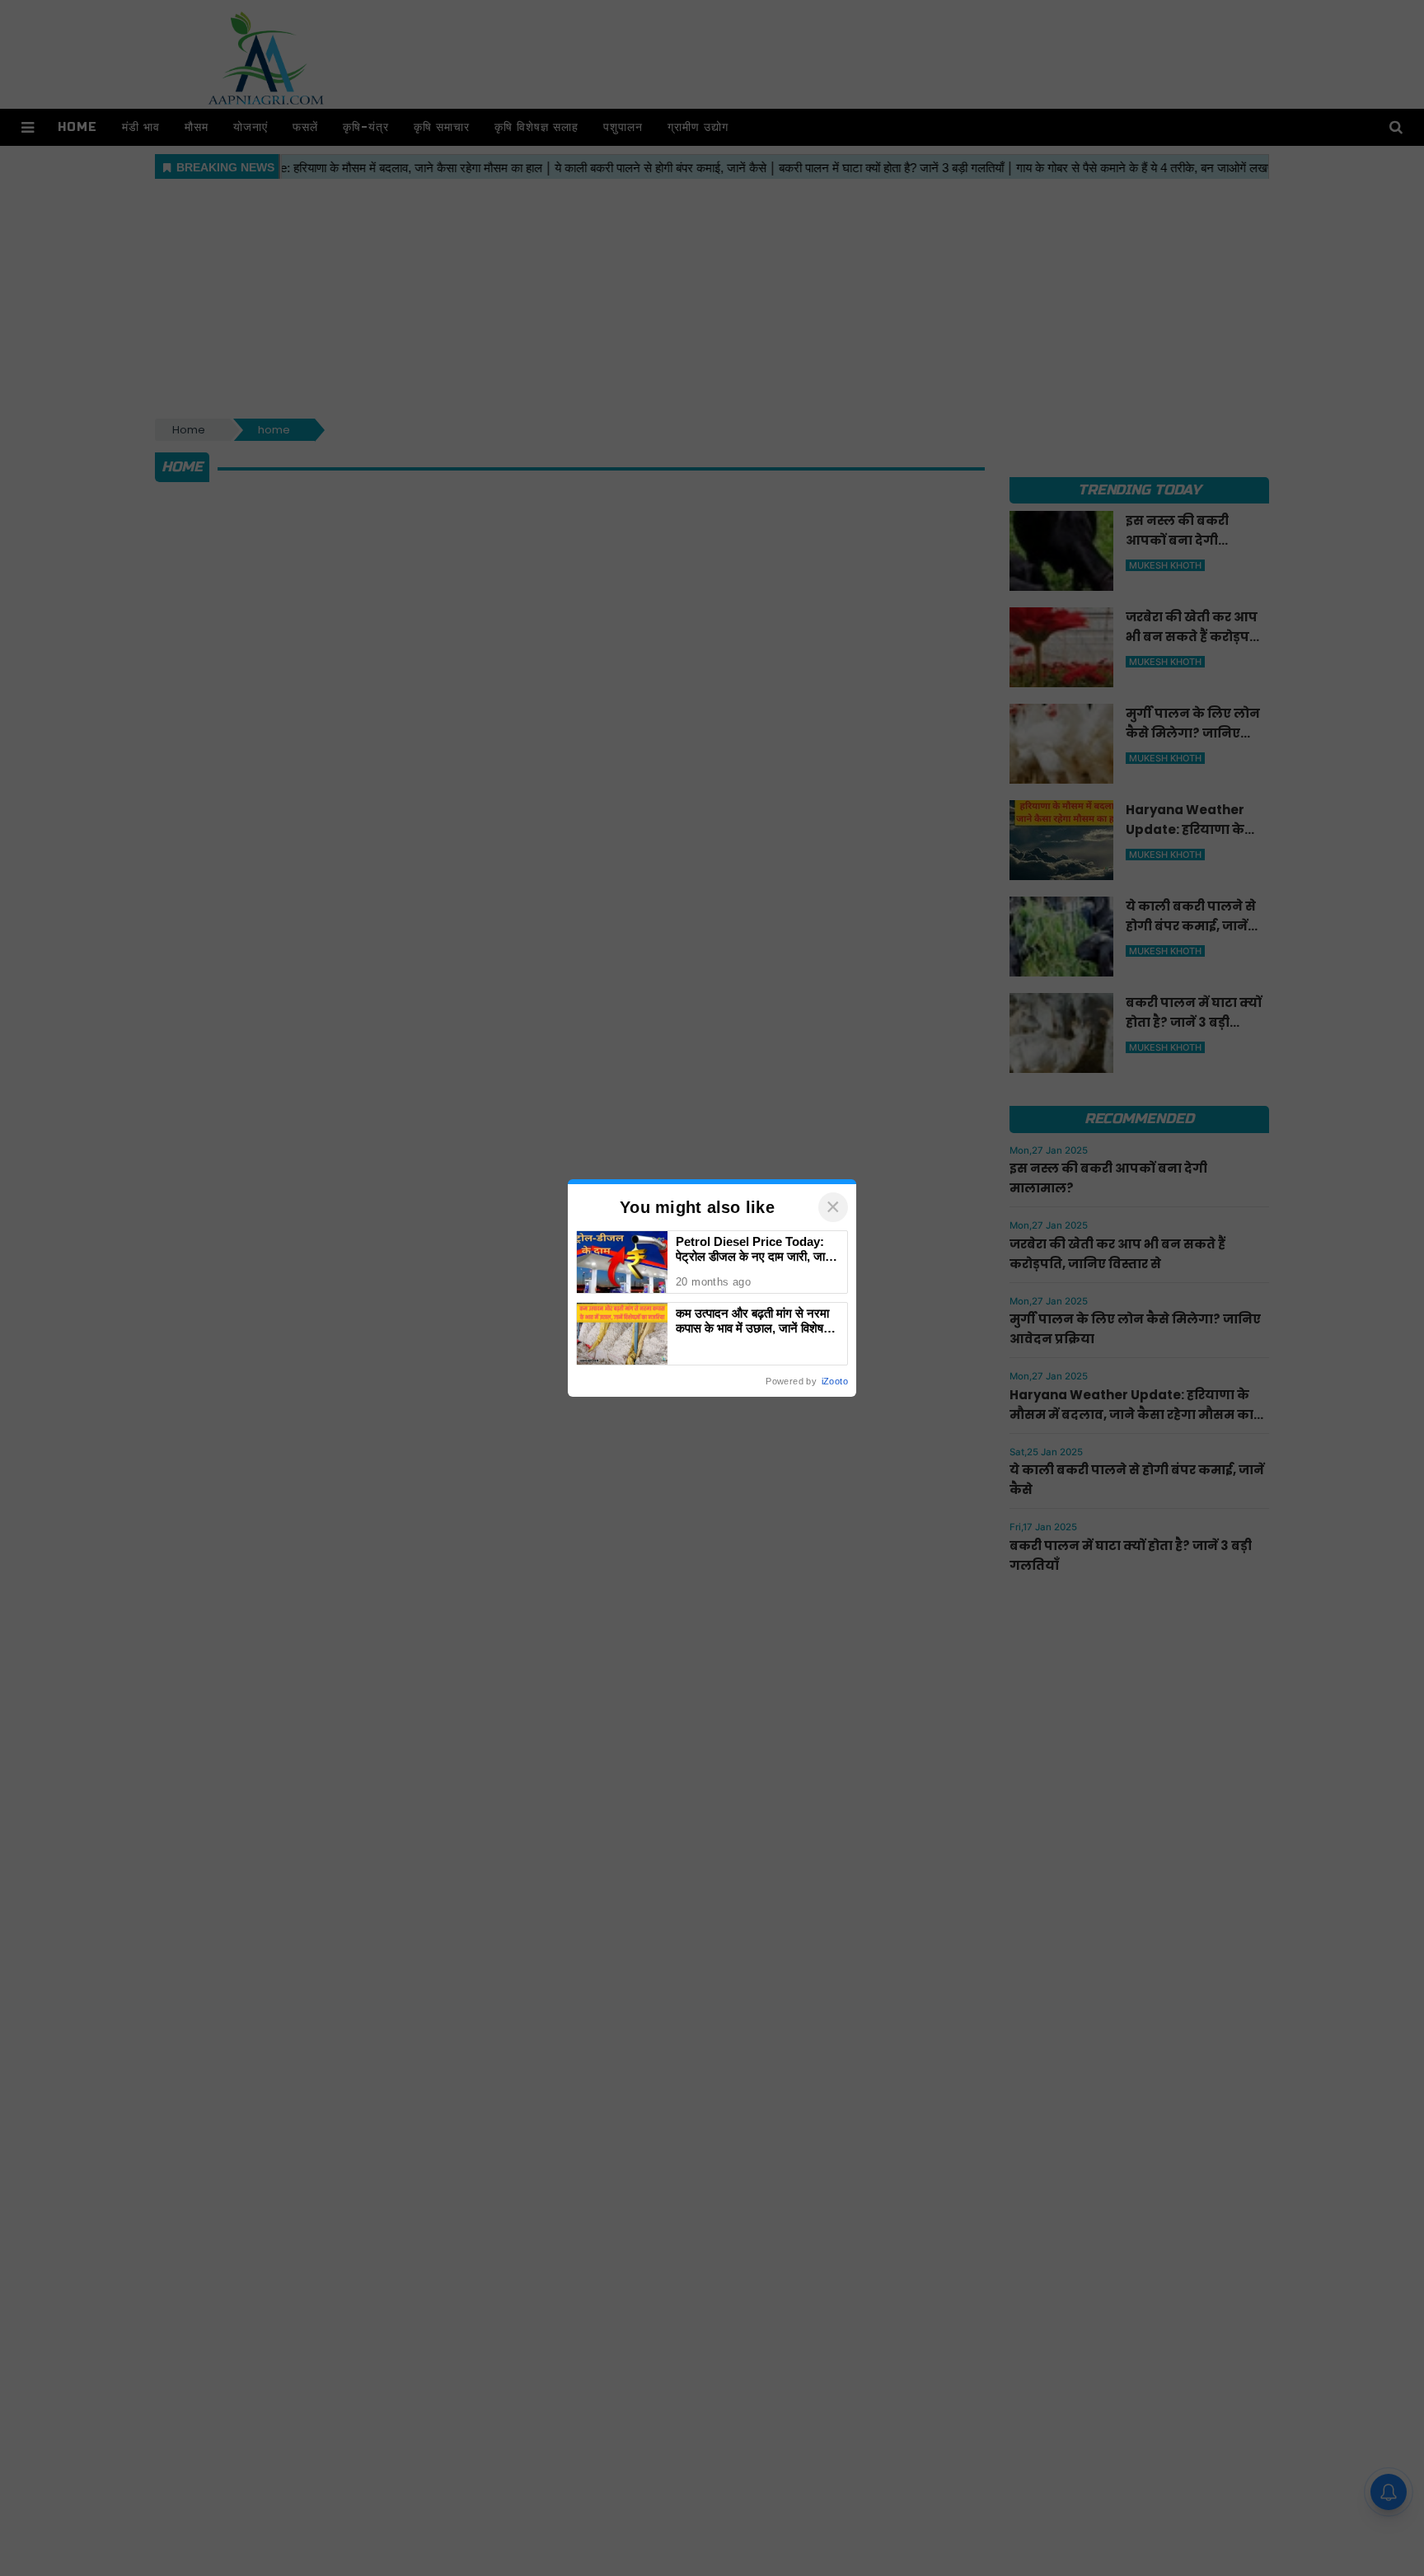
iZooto (835, 1381)
